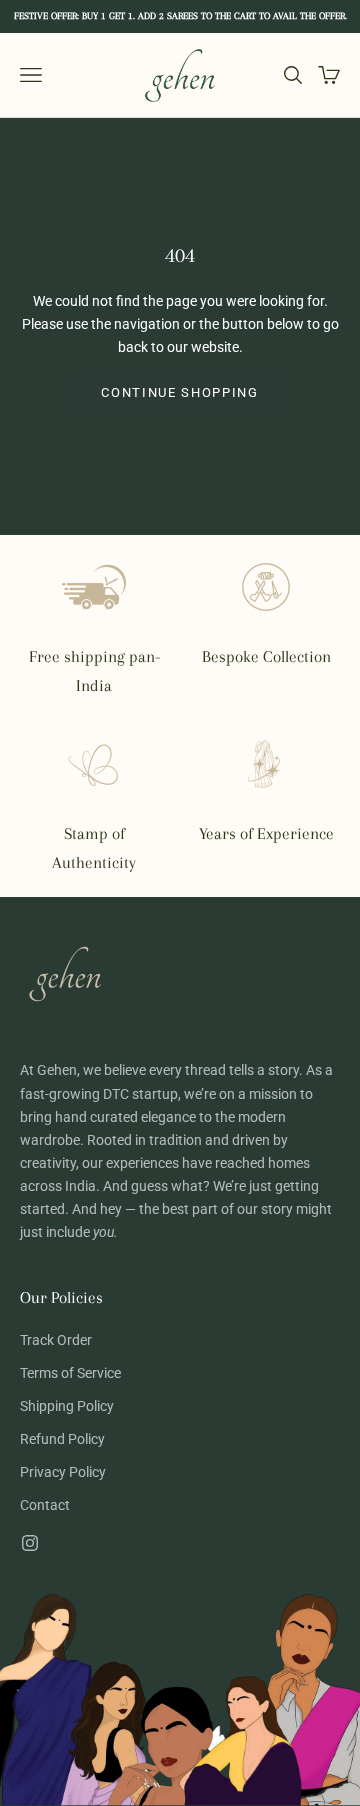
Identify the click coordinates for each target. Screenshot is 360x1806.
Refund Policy (62, 1439)
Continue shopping (180, 392)
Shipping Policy (67, 1406)
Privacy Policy (63, 1472)
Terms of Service (70, 1373)
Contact (45, 1505)
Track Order (56, 1340)
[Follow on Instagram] (30, 1543)
